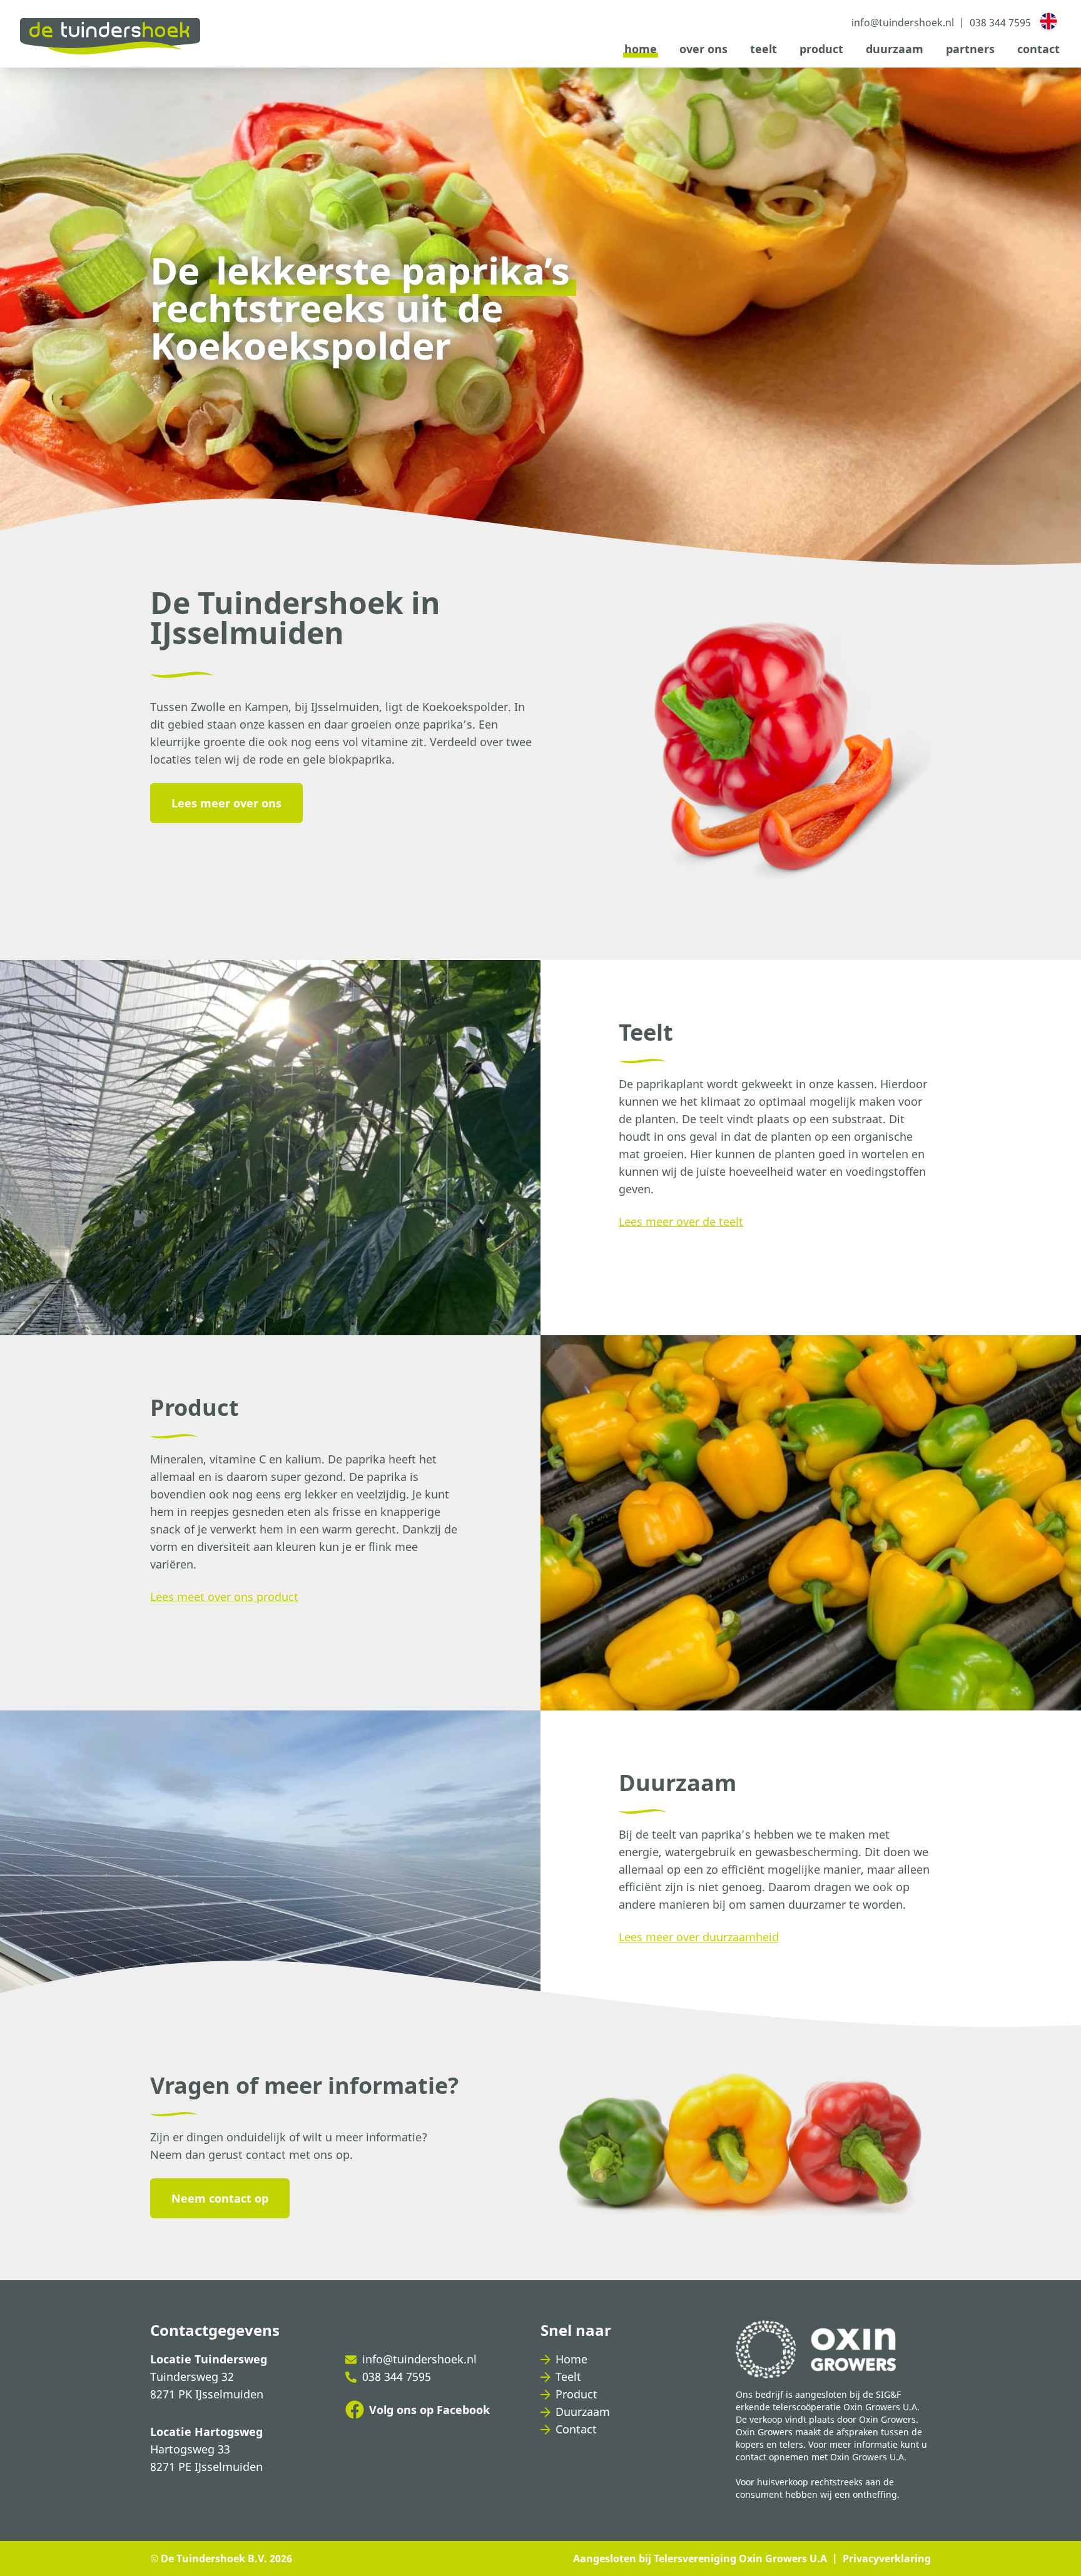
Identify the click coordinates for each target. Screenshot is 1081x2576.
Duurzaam (895, 49)
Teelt (764, 49)
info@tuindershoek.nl (419, 2359)
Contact (1038, 49)
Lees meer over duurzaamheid (699, 1937)
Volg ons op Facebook (429, 2410)
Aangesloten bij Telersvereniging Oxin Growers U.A (700, 2558)
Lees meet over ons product (224, 1597)
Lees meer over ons (226, 803)
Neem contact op (220, 2198)
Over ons (703, 49)
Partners (970, 49)
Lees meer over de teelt (681, 1221)
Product (821, 49)
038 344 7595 (397, 2376)
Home (641, 49)
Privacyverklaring (887, 2558)
